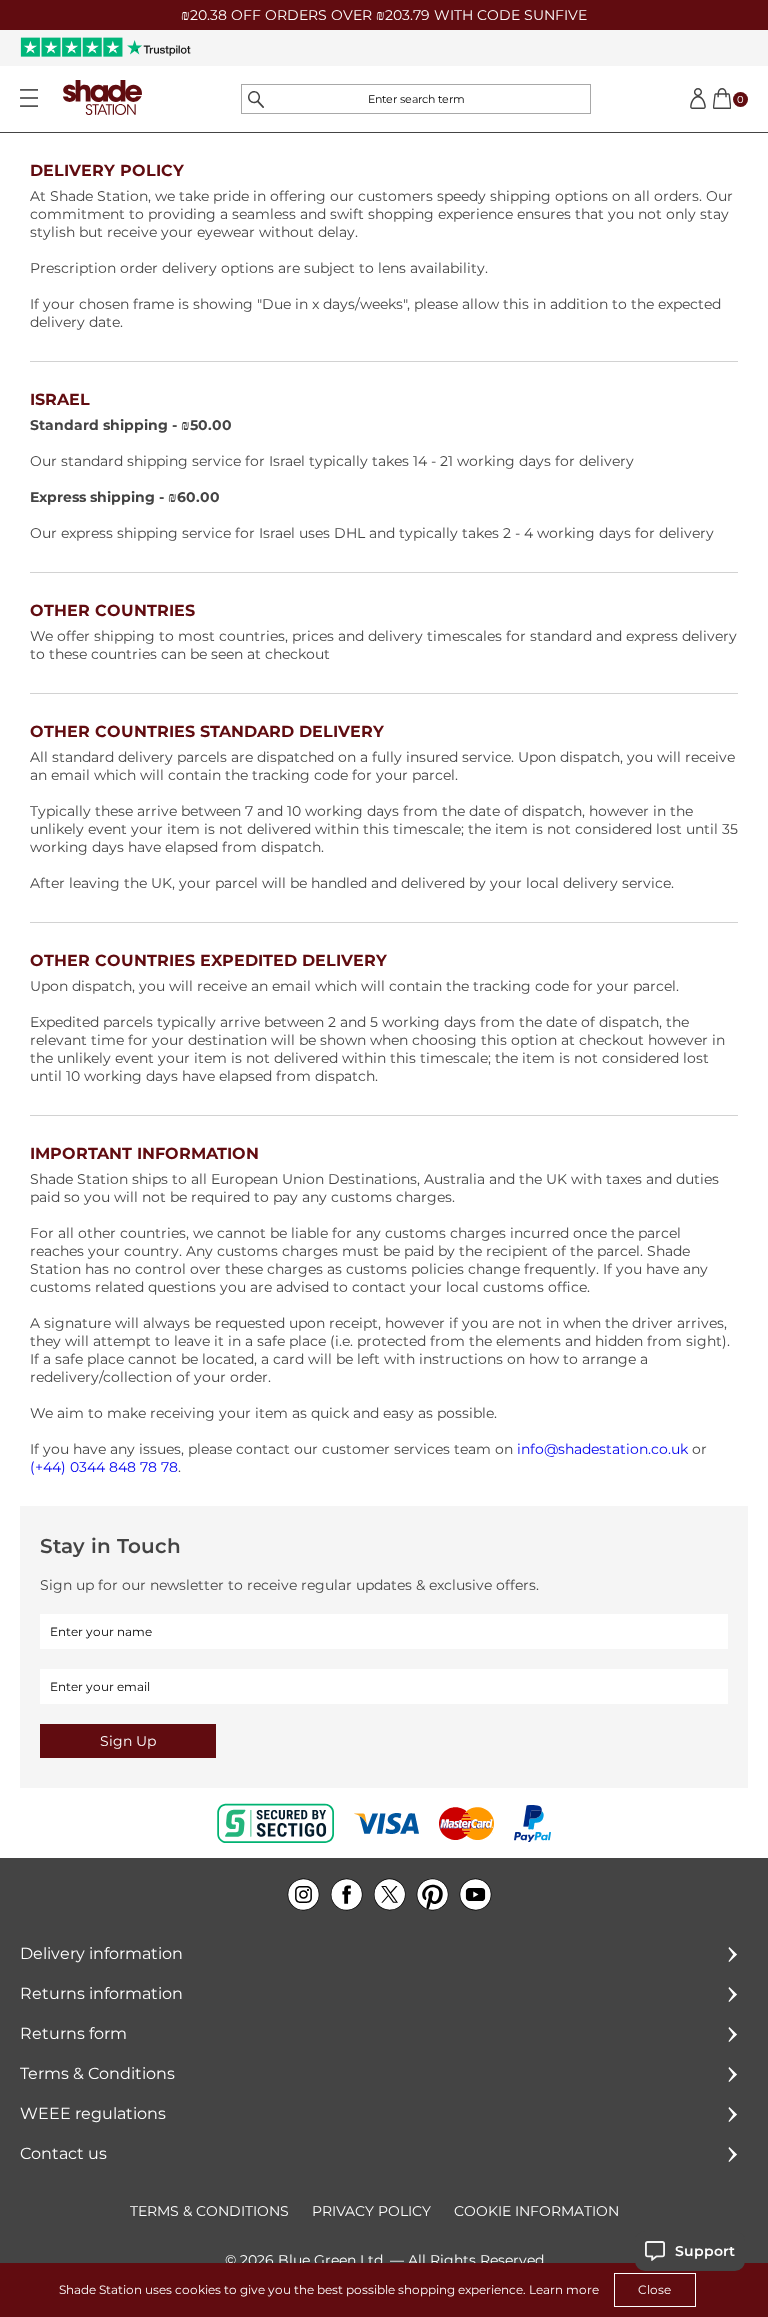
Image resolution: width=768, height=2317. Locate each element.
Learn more (564, 2289)
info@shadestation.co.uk (602, 1449)
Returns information (101, 1993)
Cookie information (536, 2211)
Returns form (73, 2033)
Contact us (63, 2153)
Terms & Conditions (97, 2073)
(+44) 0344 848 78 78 (104, 1467)
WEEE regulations (93, 2113)
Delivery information (101, 1953)
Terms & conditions (209, 2211)
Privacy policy (371, 2211)
